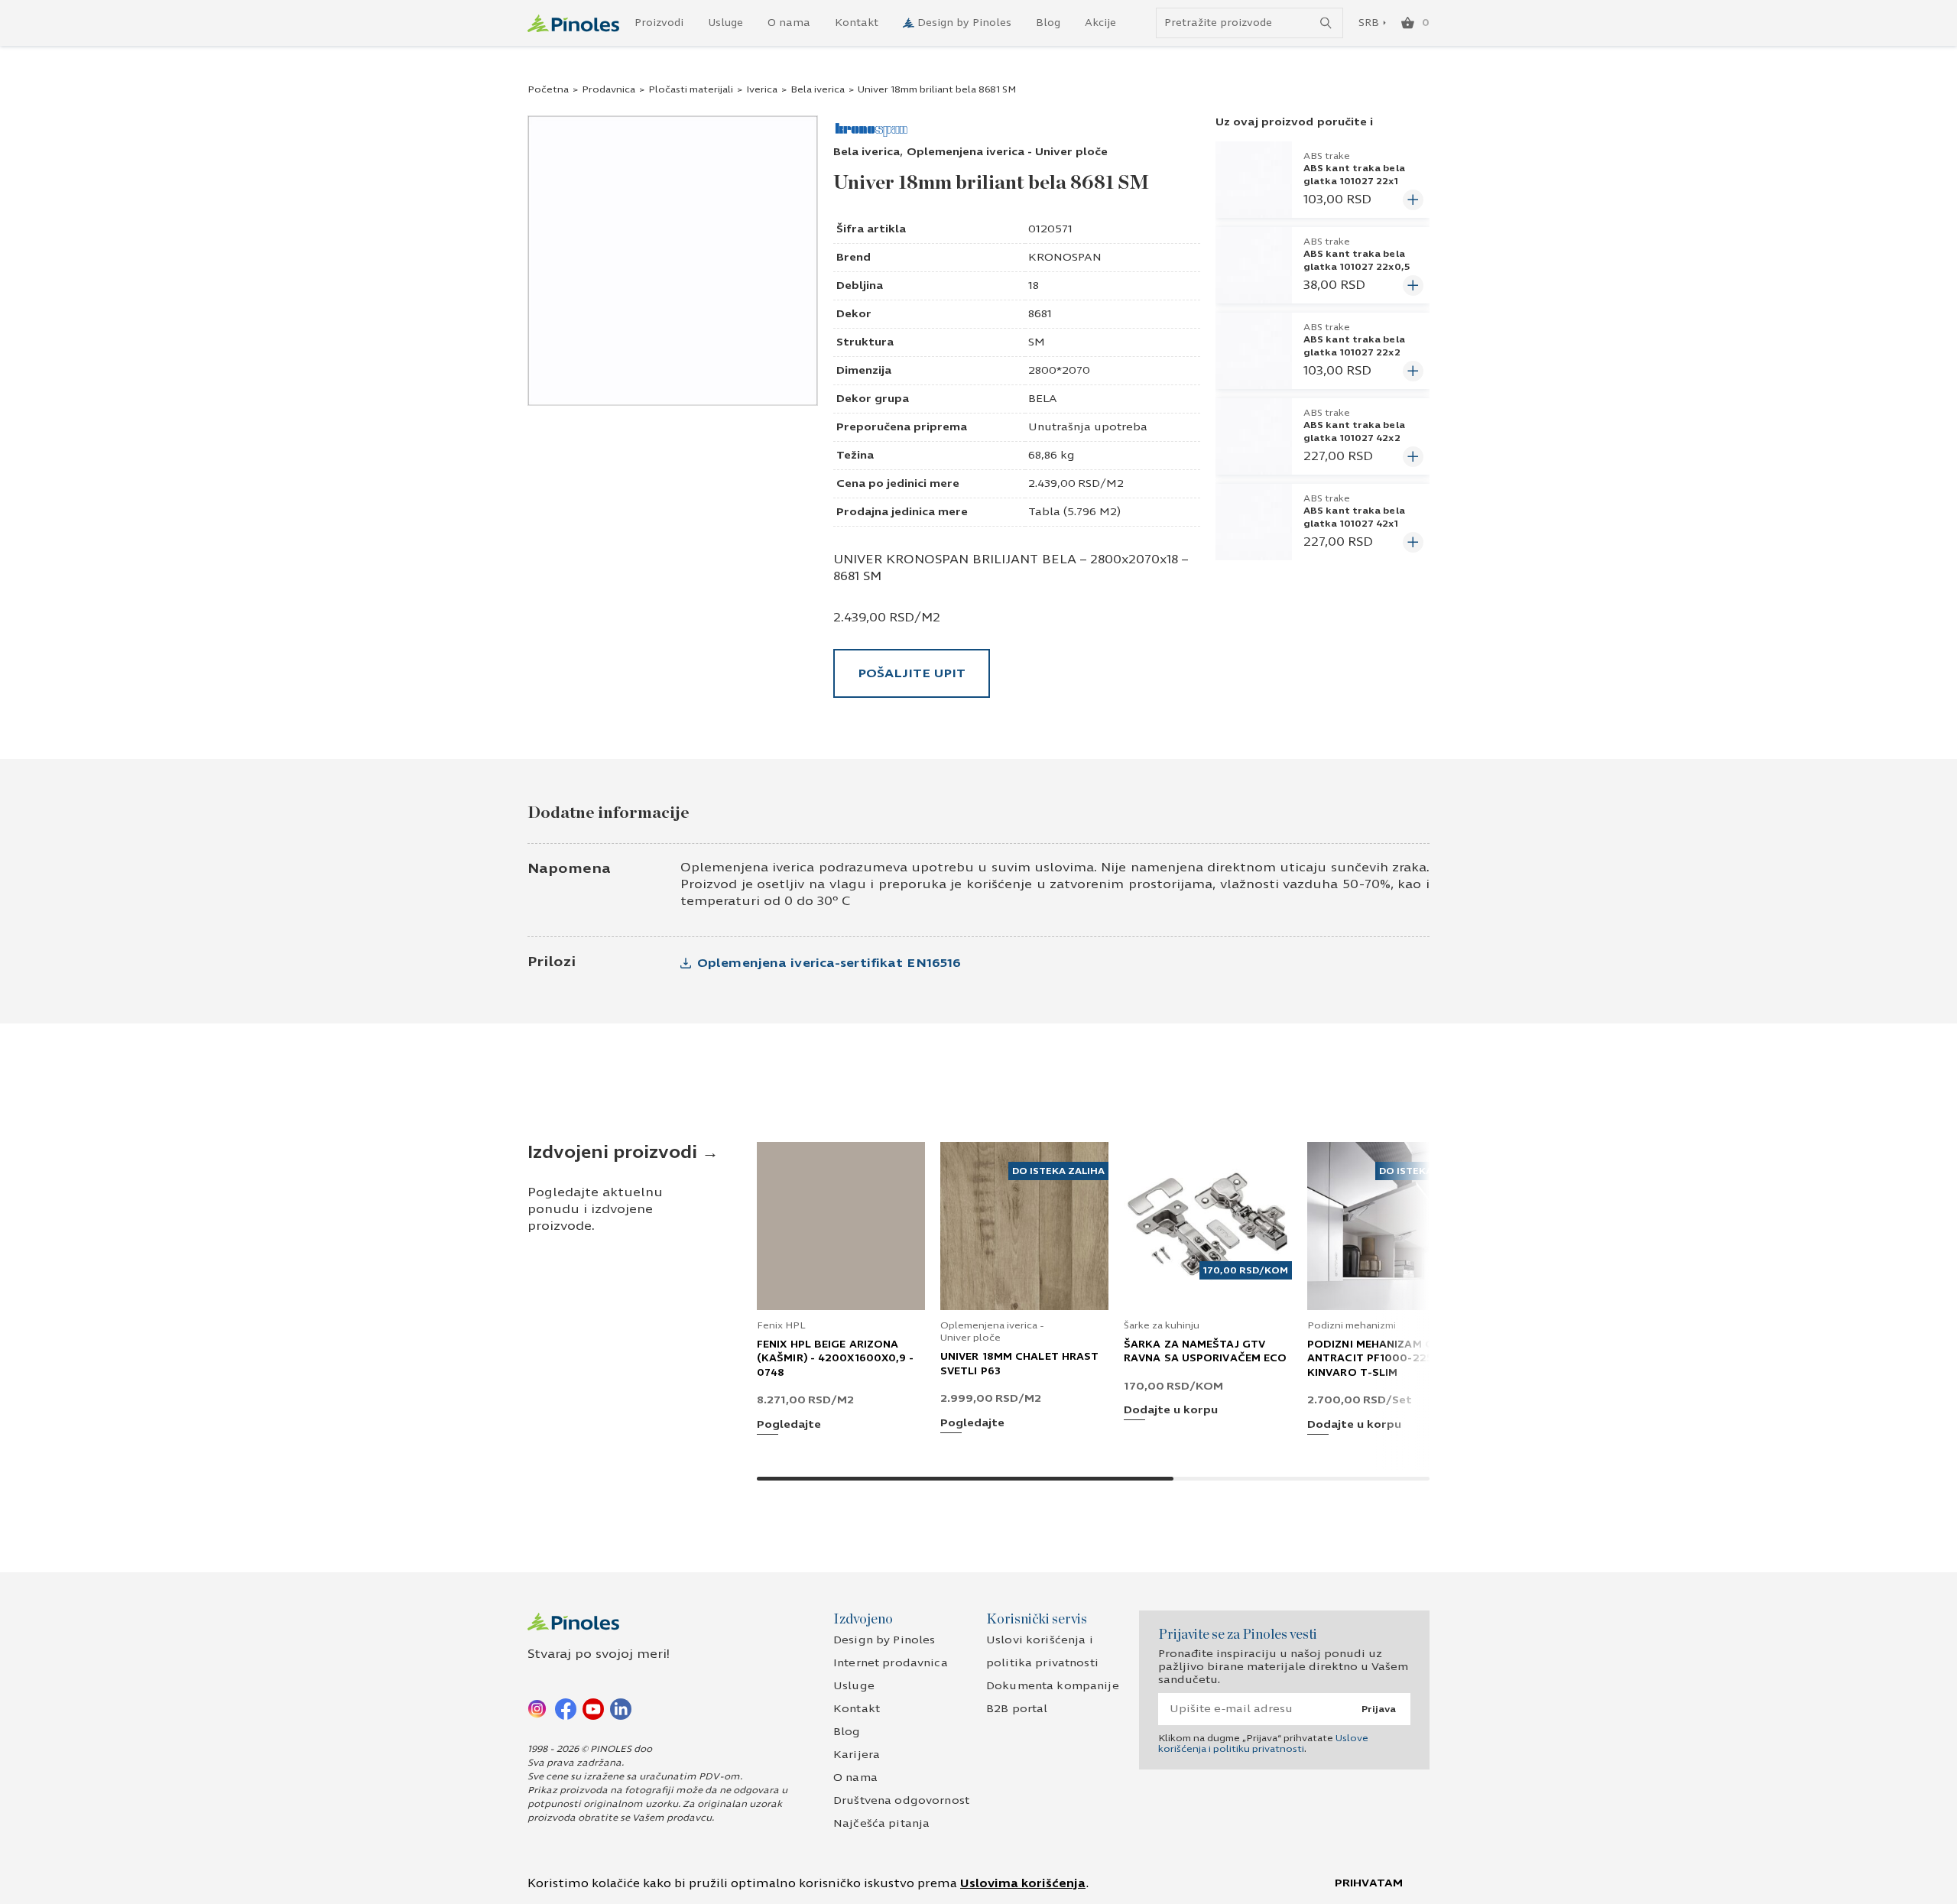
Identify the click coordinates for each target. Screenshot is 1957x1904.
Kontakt (857, 23)
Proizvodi (659, 23)
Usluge (725, 23)
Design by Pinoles (964, 23)
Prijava (1379, 1709)
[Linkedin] (621, 1708)
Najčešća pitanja (881, 1823)
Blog (1048, 23)
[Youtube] (593, 1708)
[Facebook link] (566, 1708)
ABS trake (1327, 156)
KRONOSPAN (1065, 257)
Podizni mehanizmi (1352, 1325)
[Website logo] (573, 23)
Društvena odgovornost (901, 1800)
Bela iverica (818, 89)
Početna (548, 89)
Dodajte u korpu (1171, 1411)
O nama (789, 23)
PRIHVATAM (1369, 1883)
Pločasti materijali (691, 89)
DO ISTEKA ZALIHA (1058, 1171)
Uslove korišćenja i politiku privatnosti (1263, 1743)
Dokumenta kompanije (1053, 1686)
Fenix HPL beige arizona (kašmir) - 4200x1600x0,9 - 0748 (836, 1358)
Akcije (1100, 23)
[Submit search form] (1326, 23)
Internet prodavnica (891, 1663)
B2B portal (1017, 1709)
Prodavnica (609, 89)
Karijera (857, 1755)
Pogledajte (789, 1425)
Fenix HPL (781, 1325)
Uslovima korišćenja (1023, 1883)
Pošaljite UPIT (912, 673)
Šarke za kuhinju (1162, 1325)
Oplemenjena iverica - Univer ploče (1007, 152)
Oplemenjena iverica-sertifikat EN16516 (829, 963)
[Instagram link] (538, 1708)
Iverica (762, 89)
